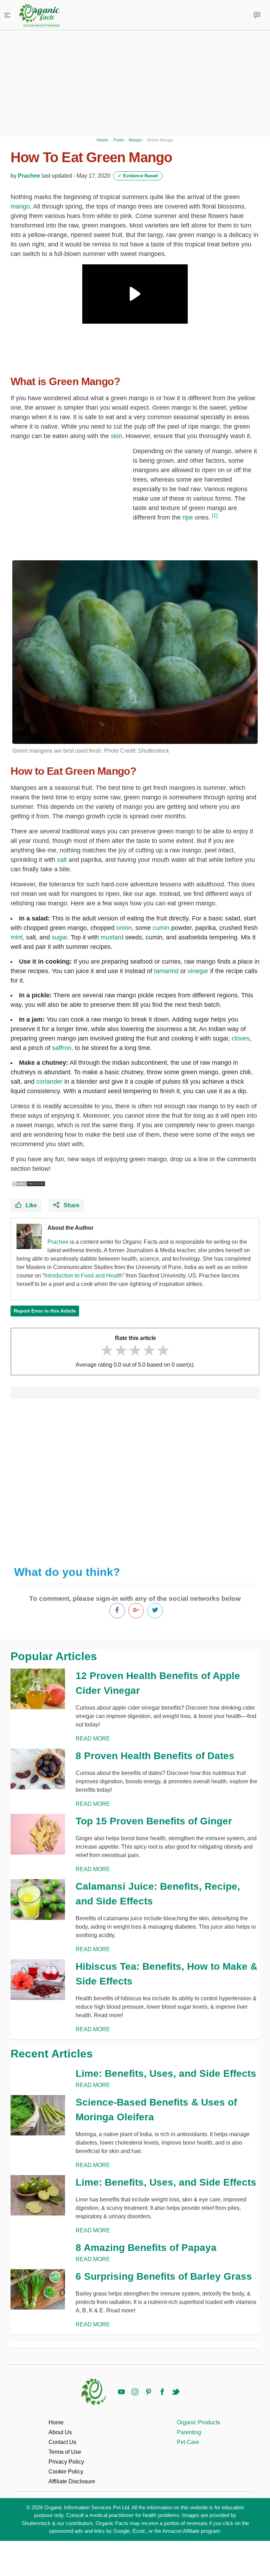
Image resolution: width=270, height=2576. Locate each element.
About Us (60, 2432)
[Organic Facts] (39, 16)
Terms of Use (65, 2452)
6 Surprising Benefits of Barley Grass (164, 2276)
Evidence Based (138, 176)
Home (56, 2422)
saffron (62, 1048)
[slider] (135, 1350)
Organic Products (198, 2422)
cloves (241, 1038)
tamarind (166, 971)
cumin (161, 928)
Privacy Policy (66, 2462)
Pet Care (188, 2442)
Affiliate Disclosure (72, 2481)
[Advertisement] (135, 1479)
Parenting (189, 2432)
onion (124, 928)
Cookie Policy (66, 2472)
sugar (59, 937)
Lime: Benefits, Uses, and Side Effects (166, 2073)
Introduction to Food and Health (83, 1276)
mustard (112, 937)
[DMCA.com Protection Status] (28, 1183)
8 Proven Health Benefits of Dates (155, 1756)
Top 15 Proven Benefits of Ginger (154, 1821)
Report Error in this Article (45, 1311)
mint (17, 937)
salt (62, 860)
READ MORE (93, 1739)
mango (20, 206)
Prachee (29, 176)
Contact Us (62, 2442)
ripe (188, 517)
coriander (49, 1082)
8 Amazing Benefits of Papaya (146, 2248)
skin (116, 436)
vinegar (198, 971)
